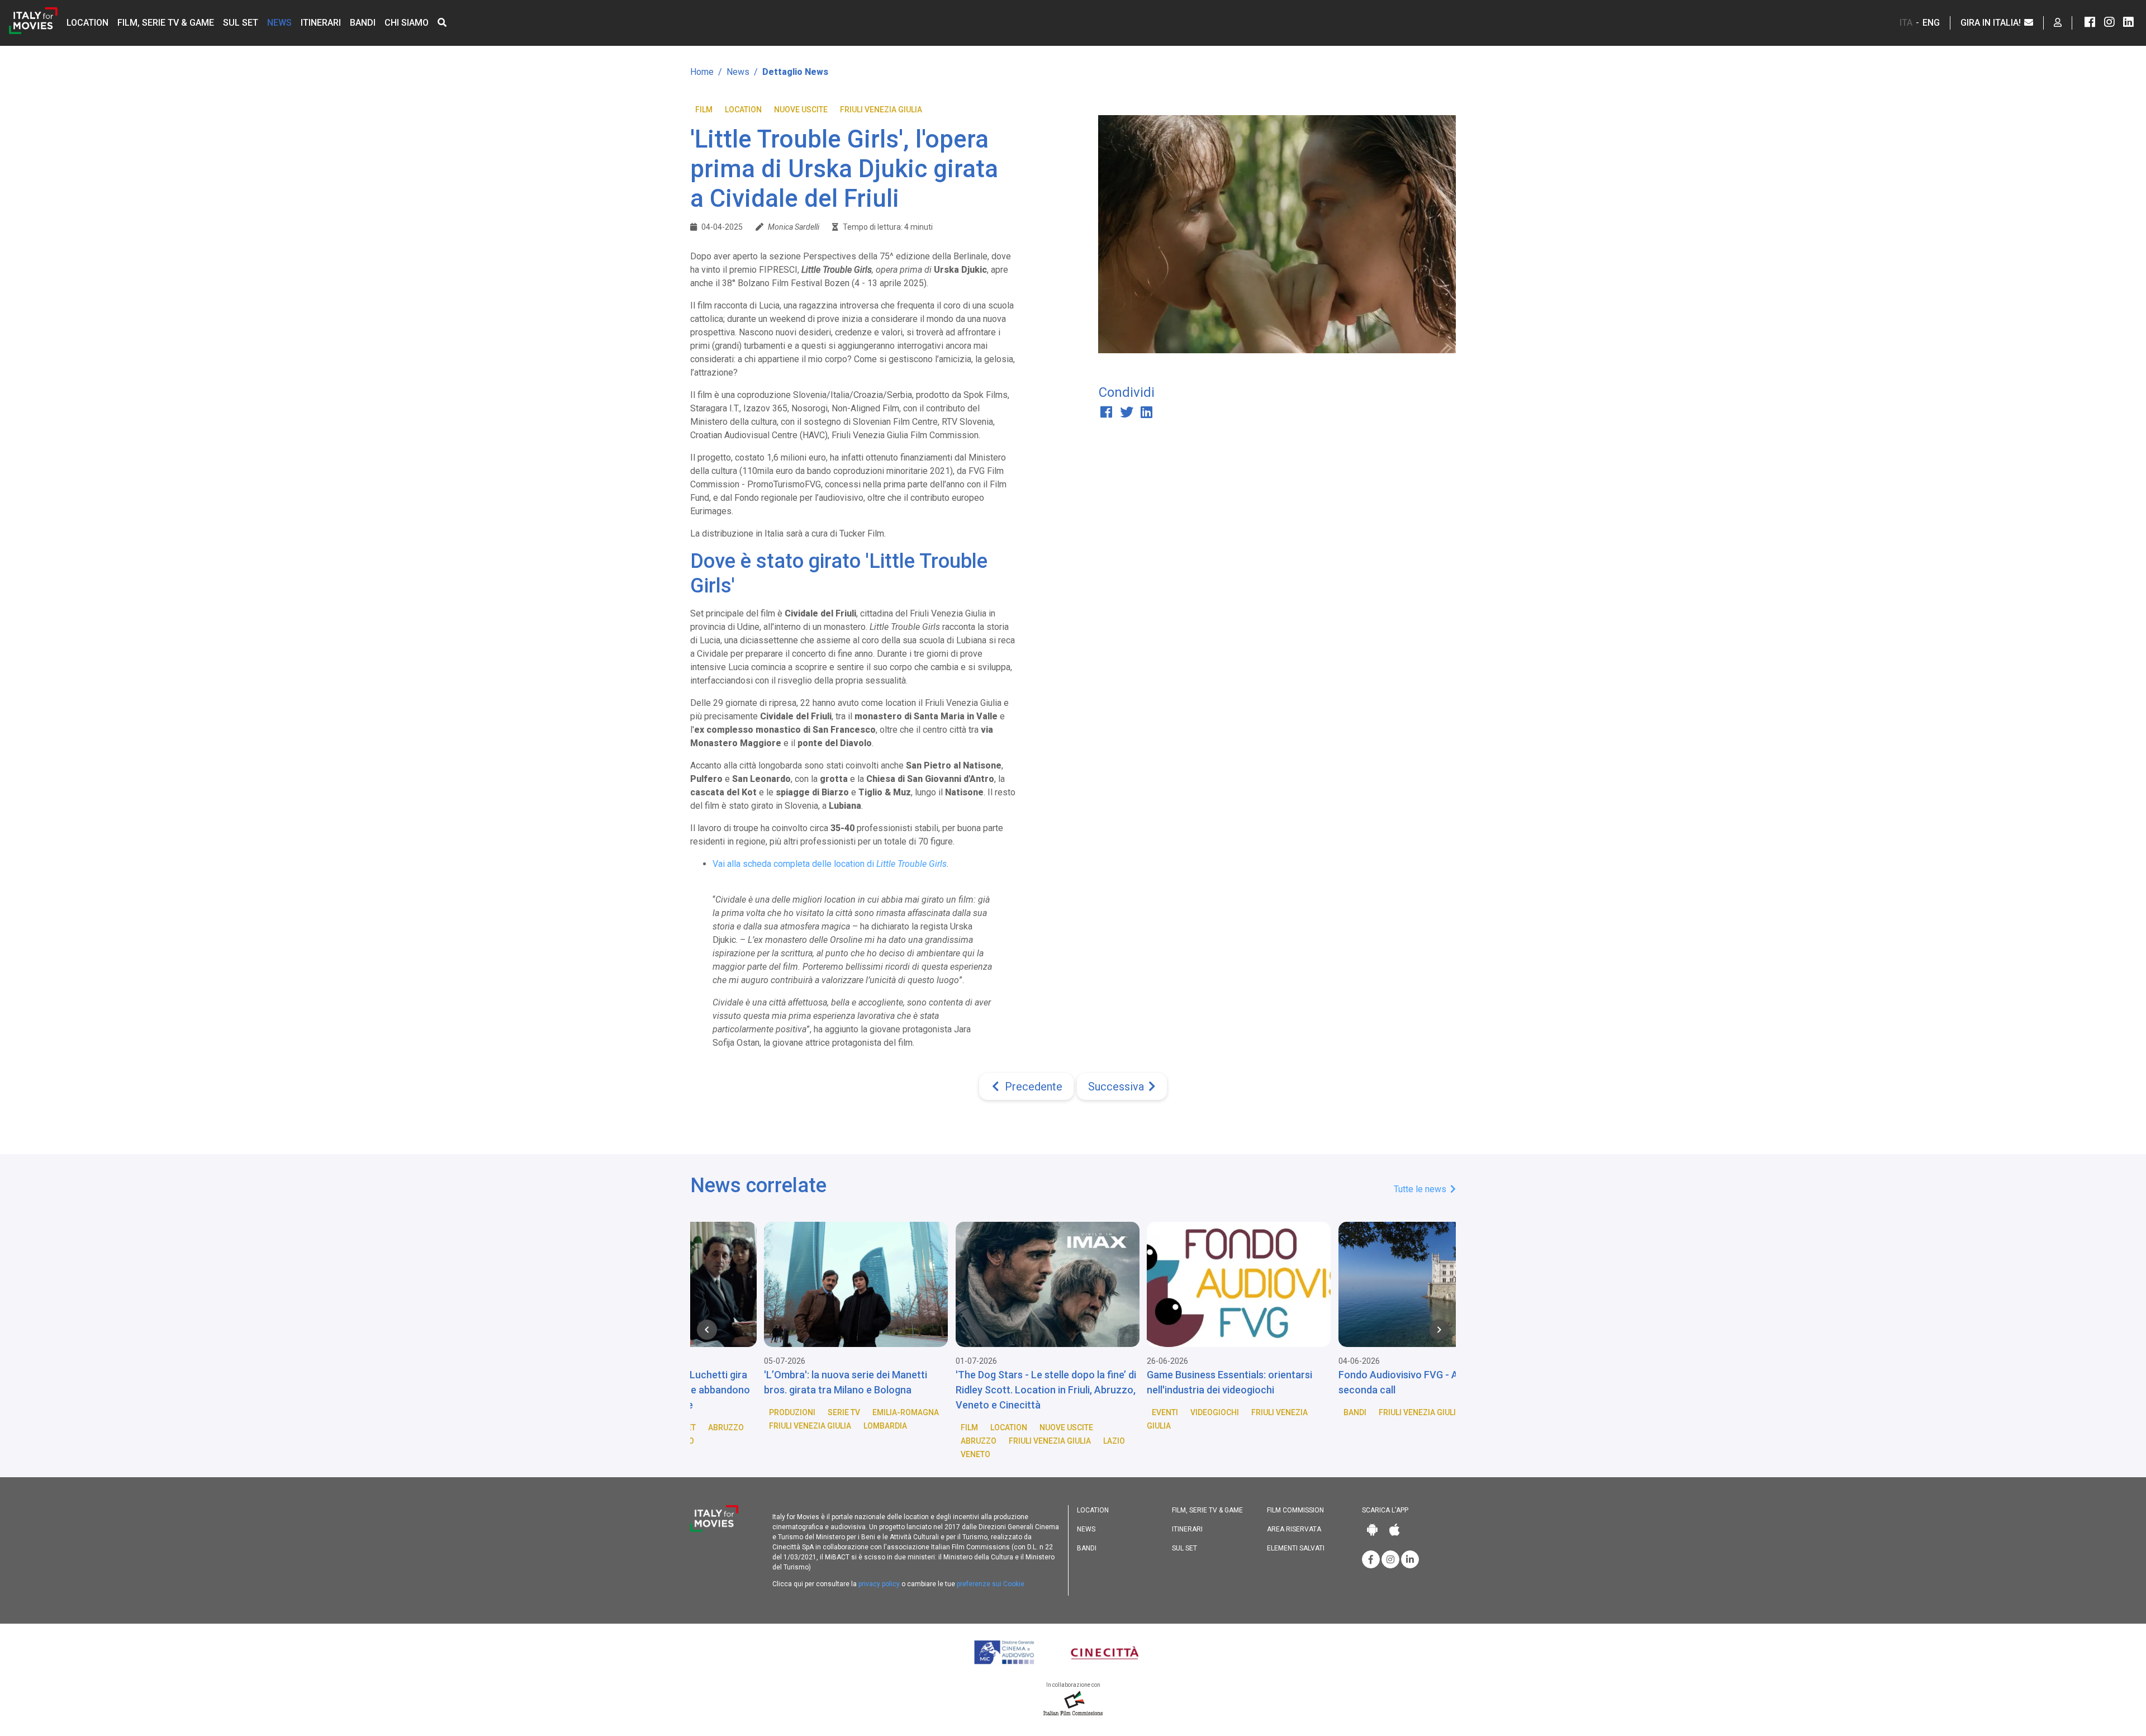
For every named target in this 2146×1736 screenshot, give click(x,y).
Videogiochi (1075, 1412)
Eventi (1025, 1412)
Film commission (1295, 1510)
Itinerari (321, 23)
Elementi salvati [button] (1296, 1548)
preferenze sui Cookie (991, 1584)
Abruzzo (839, 1441)
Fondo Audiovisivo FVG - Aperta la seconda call (1276, 1382)
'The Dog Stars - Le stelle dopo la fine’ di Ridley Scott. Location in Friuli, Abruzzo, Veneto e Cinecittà (906, 1390)
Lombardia (746, 1426)
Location (87, 23)
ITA (1906, 23)
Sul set (241, 23)
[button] (442, 23)
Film (704, 110)
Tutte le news (1421, 1189)
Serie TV (704, 1412)
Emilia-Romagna (766, 1412)
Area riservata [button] (1294, 1529)
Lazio (974, 1441)
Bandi (363, 23)
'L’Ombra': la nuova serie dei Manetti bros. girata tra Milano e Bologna (706, 1382)
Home (702, 72)
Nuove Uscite (801, 110)
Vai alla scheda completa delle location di (830, 864)
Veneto (836, 1454)
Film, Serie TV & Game (166, 23)
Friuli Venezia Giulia (881, 110)
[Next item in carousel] (1439, 1330)
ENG (1931, 23)
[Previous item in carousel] (707, 1330)
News (279, 23)
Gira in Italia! (1992, 23)
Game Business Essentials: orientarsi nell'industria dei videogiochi (1090, 1382)
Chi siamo (407, 23)
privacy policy (879, 1584)
